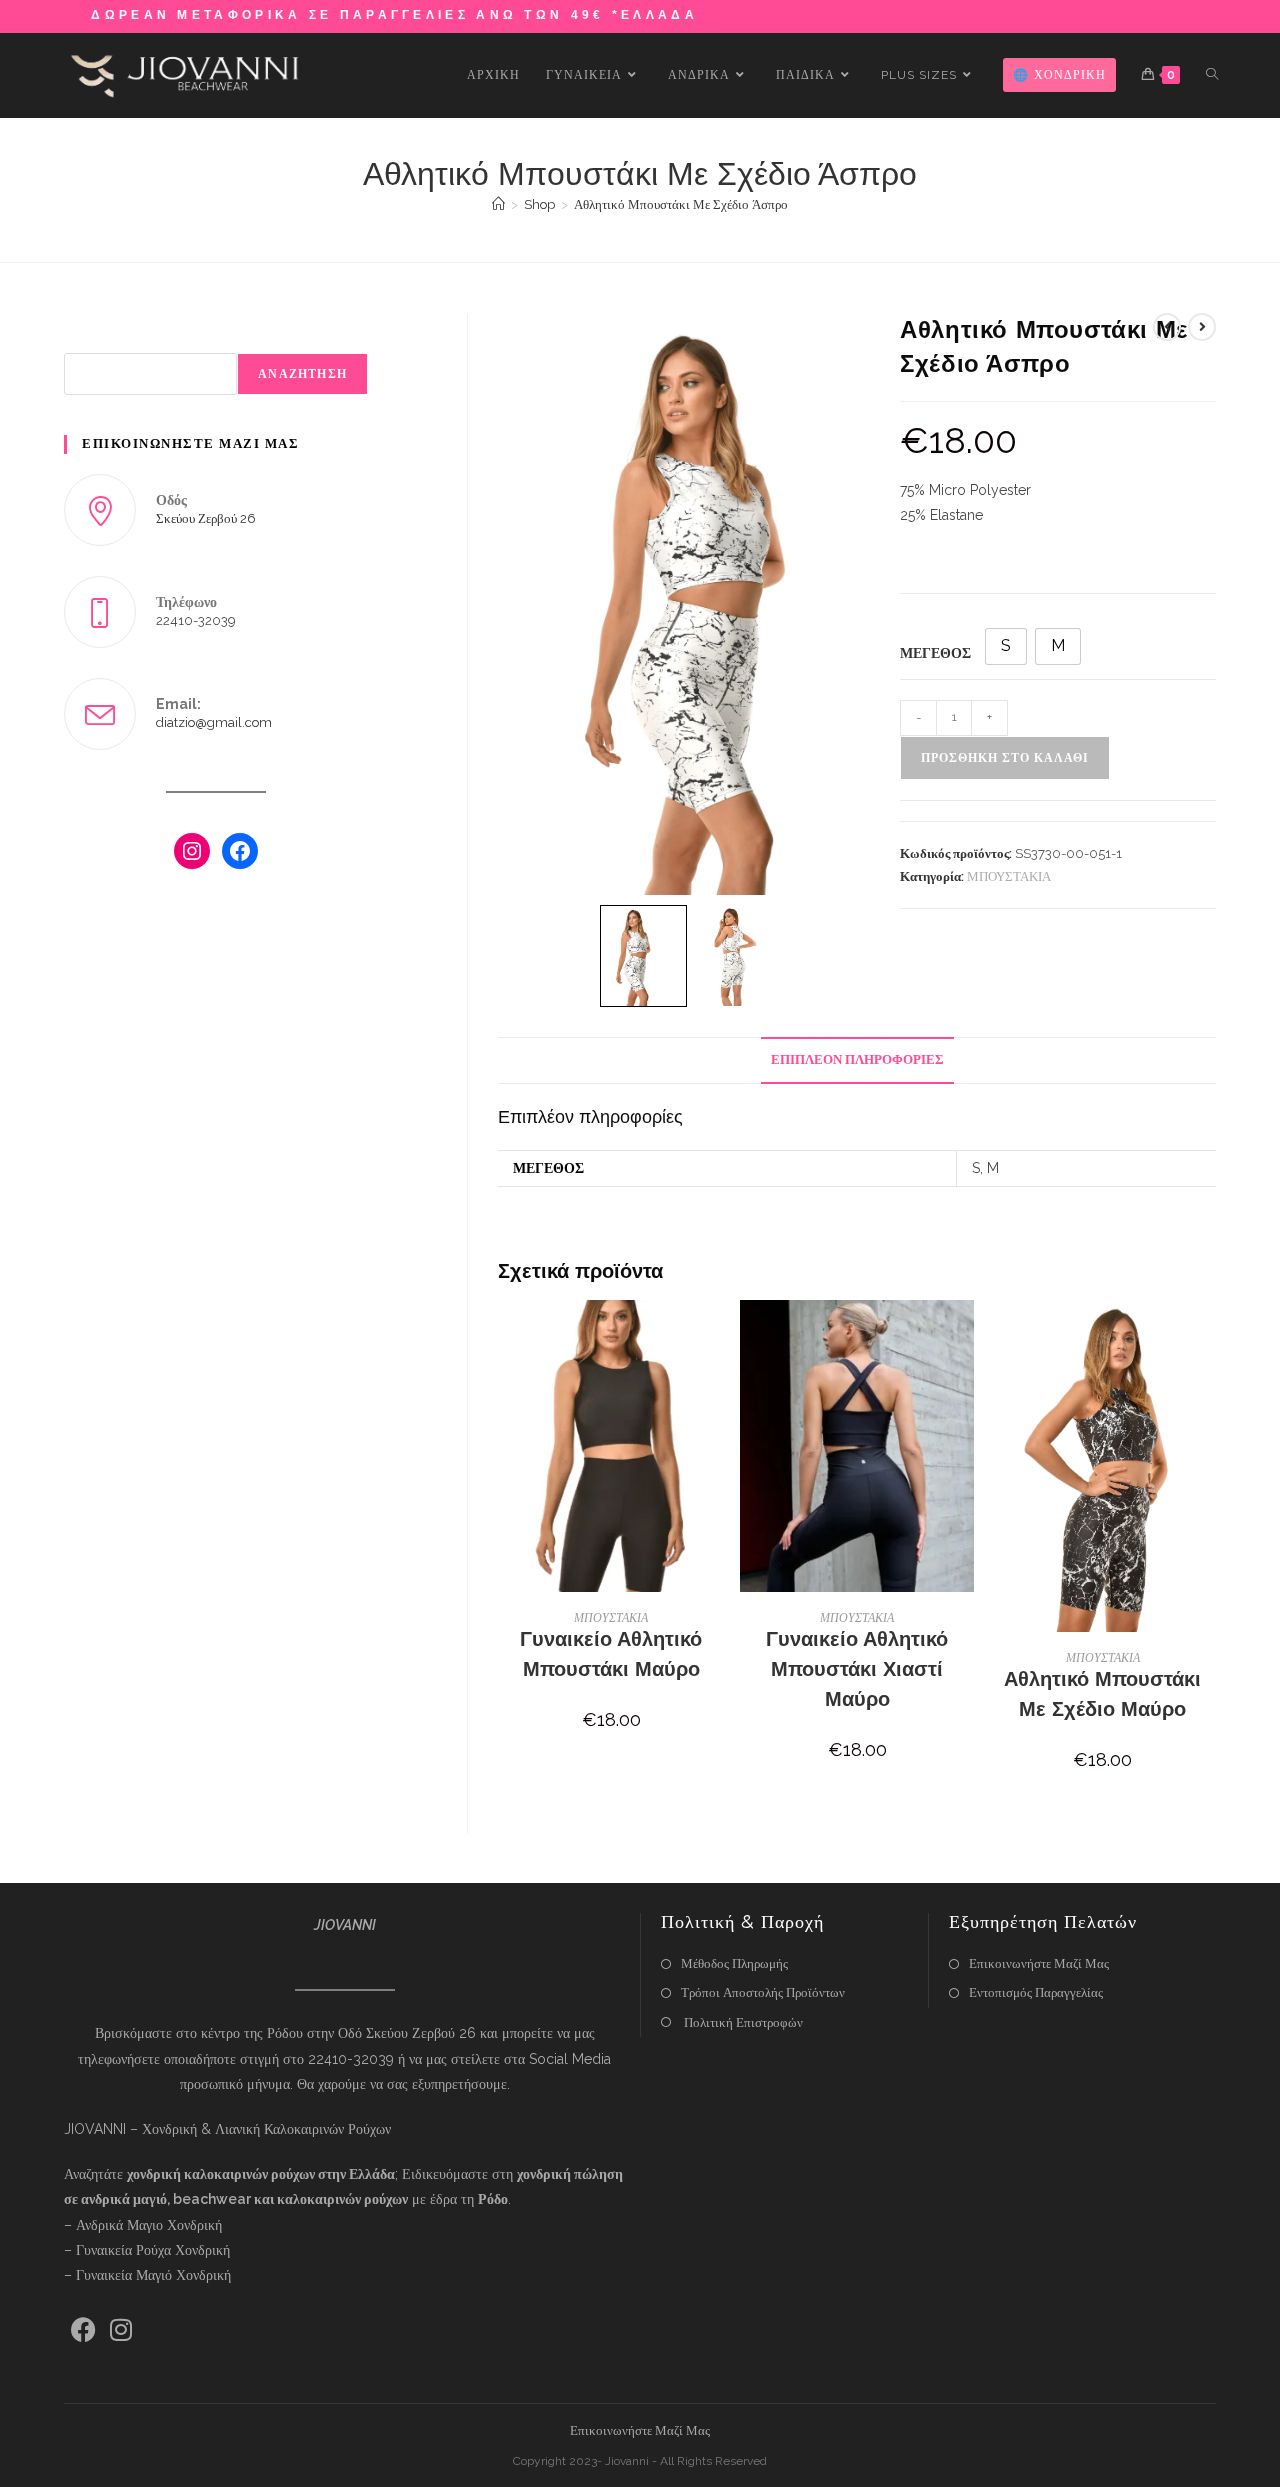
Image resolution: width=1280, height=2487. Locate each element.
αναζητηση (302, 374)
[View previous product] (1167, 327)
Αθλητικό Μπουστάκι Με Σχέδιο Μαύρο (1102, 1694)
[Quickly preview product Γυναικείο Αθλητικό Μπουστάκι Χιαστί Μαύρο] (964, 1335)
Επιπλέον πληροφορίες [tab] (857, 1059)
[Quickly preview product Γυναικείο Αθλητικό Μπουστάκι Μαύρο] (718, 1335)
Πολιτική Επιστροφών (742, 2022)
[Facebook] (240, 851)
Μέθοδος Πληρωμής (734, 1963)
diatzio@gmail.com (214, 722)
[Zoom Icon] (692, 604)
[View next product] (1202, 327)
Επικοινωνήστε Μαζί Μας (1039, 1963)
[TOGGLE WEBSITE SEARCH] (1212, 75)
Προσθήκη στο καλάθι (1005, 758)
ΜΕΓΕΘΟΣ (935, 653)
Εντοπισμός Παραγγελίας (1036, 1992)
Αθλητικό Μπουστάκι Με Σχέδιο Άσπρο (681, 204)
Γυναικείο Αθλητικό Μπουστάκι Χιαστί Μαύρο (857, 1669)
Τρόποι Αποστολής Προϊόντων (763, 1992)
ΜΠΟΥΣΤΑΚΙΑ (1009, 876)
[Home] (498, 204)
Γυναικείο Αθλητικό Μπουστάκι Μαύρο (611, 1654)
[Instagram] (192, 851)
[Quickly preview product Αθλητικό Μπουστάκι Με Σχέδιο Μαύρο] (1210, 1335)
